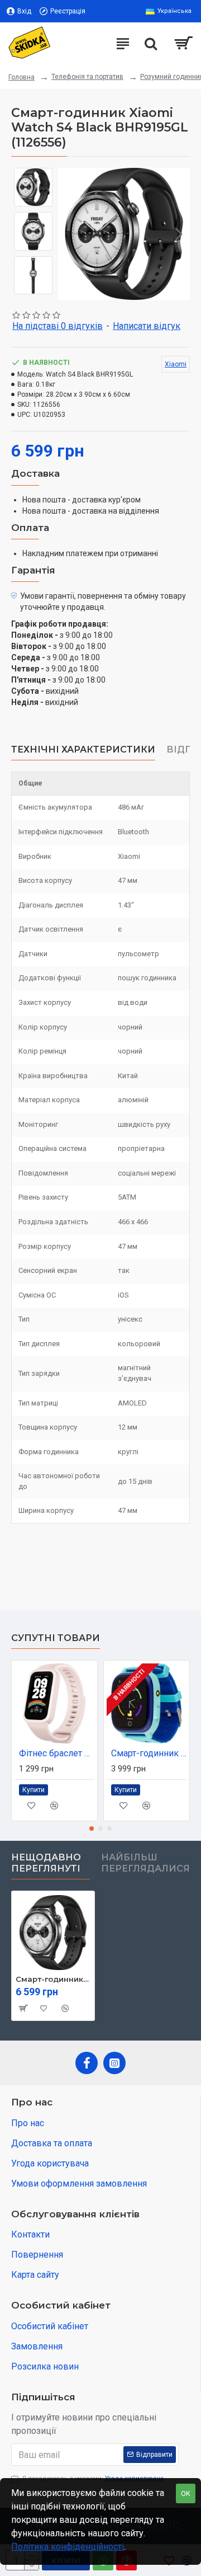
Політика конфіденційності (68, 2547)
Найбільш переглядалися (145, 1863)
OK (186, 2493)
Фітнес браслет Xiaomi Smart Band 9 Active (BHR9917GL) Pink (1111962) (57, 1753)
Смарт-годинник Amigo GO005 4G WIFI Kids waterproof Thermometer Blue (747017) (149, 1753)
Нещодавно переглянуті (46, 1863)
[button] (69, 234)
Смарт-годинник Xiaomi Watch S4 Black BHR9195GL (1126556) (53, 1979)
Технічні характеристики (83, 749)
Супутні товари (56, 1638)
